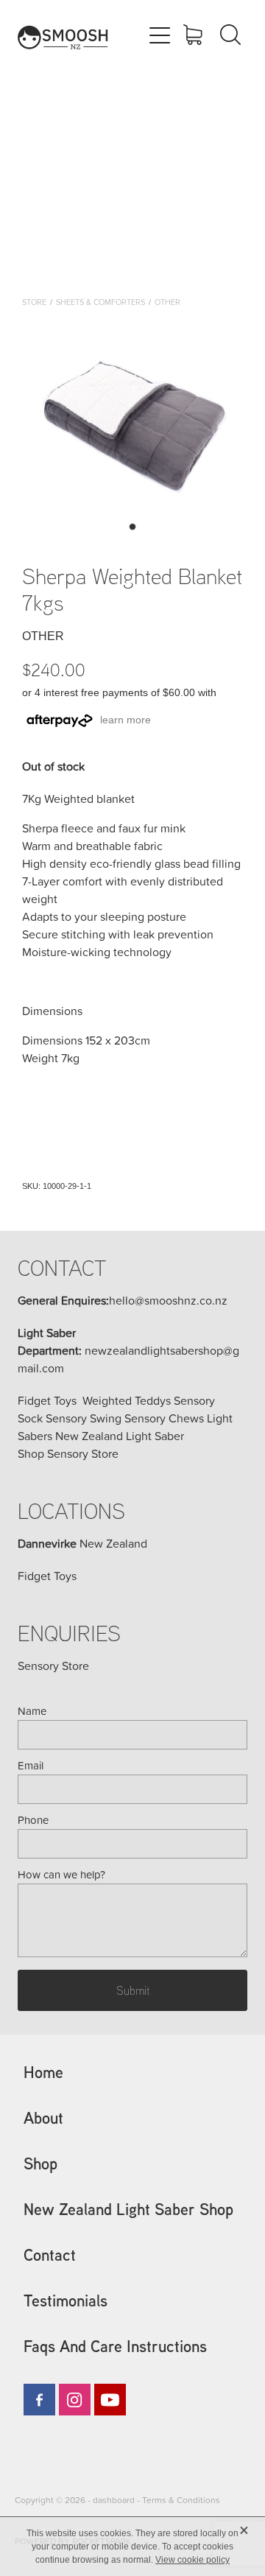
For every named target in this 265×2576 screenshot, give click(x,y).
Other (167, 302)
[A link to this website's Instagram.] (75, 2400)
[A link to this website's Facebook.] (39, 2400)
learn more (126, 720)
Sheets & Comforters (100, 302)
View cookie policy (192, 2560)
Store (34, 302)
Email (31, 1765)
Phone (33, 1820)
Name (32, 1711)
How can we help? (61, 1874)
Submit (133, 1990)
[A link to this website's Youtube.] (110, 2400)
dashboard (114, 2500)
